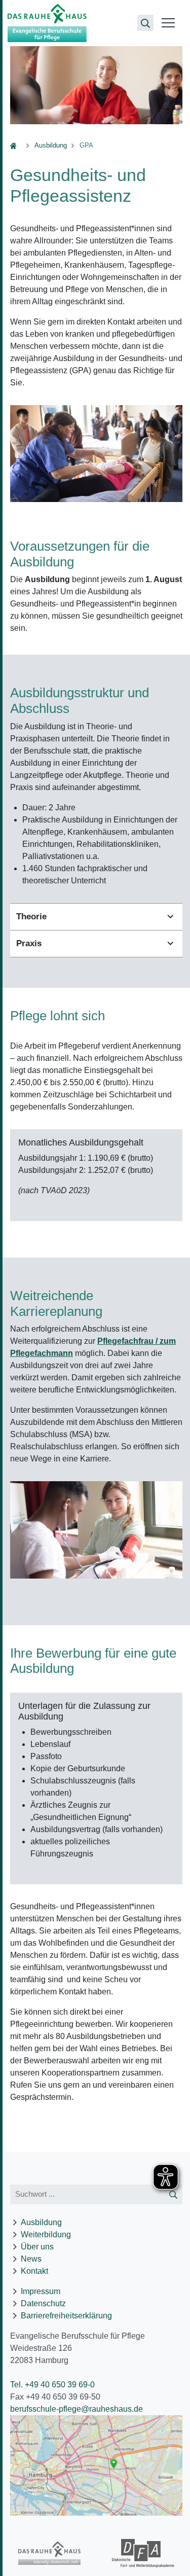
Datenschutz (43, 2303)
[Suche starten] (174, 2194)
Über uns (37, 2247)
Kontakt (34, 2271)
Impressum (41, 2291)
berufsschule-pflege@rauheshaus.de (77, 2409)
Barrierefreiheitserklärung (66, 2316)
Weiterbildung (46, 2234)
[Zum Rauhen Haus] (49, 2553)
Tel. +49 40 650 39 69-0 (52, 2385)
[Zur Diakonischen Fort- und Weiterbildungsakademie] (143, 2553)
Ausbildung (51, 145)
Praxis (29, 943)
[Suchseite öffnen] (145, 23)
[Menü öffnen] (168, 23)
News (31, 2259)
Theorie (31, 917)
